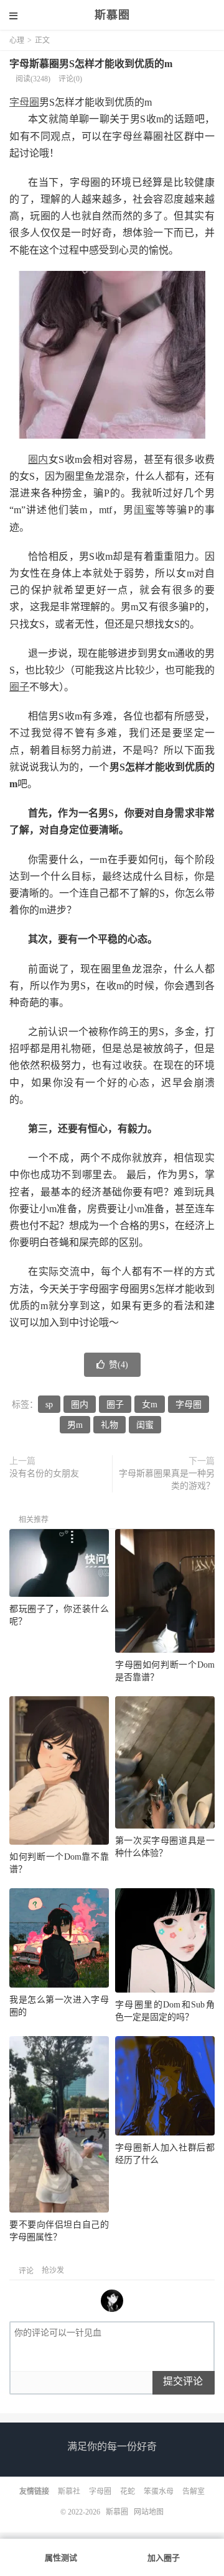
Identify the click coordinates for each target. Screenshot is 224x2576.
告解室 (194, 2492)
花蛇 (128, 2492)
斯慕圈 (112, 15)
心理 (17, 40)
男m (75, 1425)
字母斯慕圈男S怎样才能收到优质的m (91, 64)
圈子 (19, 687)
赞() (119, 1365)
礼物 (110, 1425)
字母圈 (24, 102)
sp (49, 1404)
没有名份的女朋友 (44, 1473)
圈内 (38, 459)
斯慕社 (69, 2492)
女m (150, 1404)
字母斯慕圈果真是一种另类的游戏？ (167, 1480)
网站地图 (149, 2512)
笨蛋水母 (159, 2492)
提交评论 (183, 2381)
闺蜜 (144, 510)
